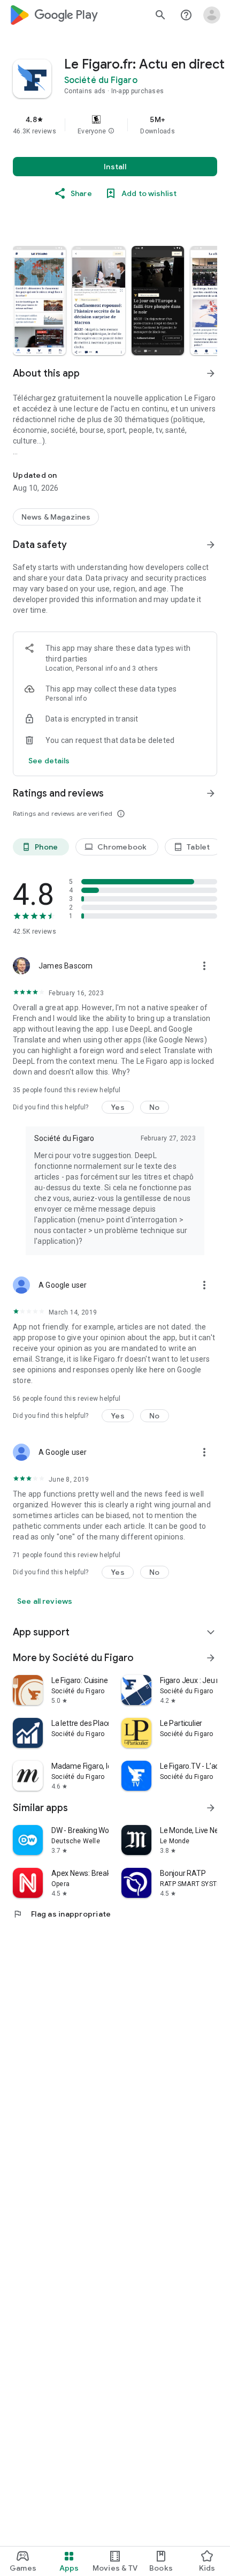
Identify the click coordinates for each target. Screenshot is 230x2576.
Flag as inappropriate (62, 1914)
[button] (111, 131)
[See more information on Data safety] (211, 545)
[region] (115, 125)
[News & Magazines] (56, 517)
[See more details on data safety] (49, 761)
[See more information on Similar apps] (211, 1808)
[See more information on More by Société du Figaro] (211, 1658)
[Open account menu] (212, 15)
